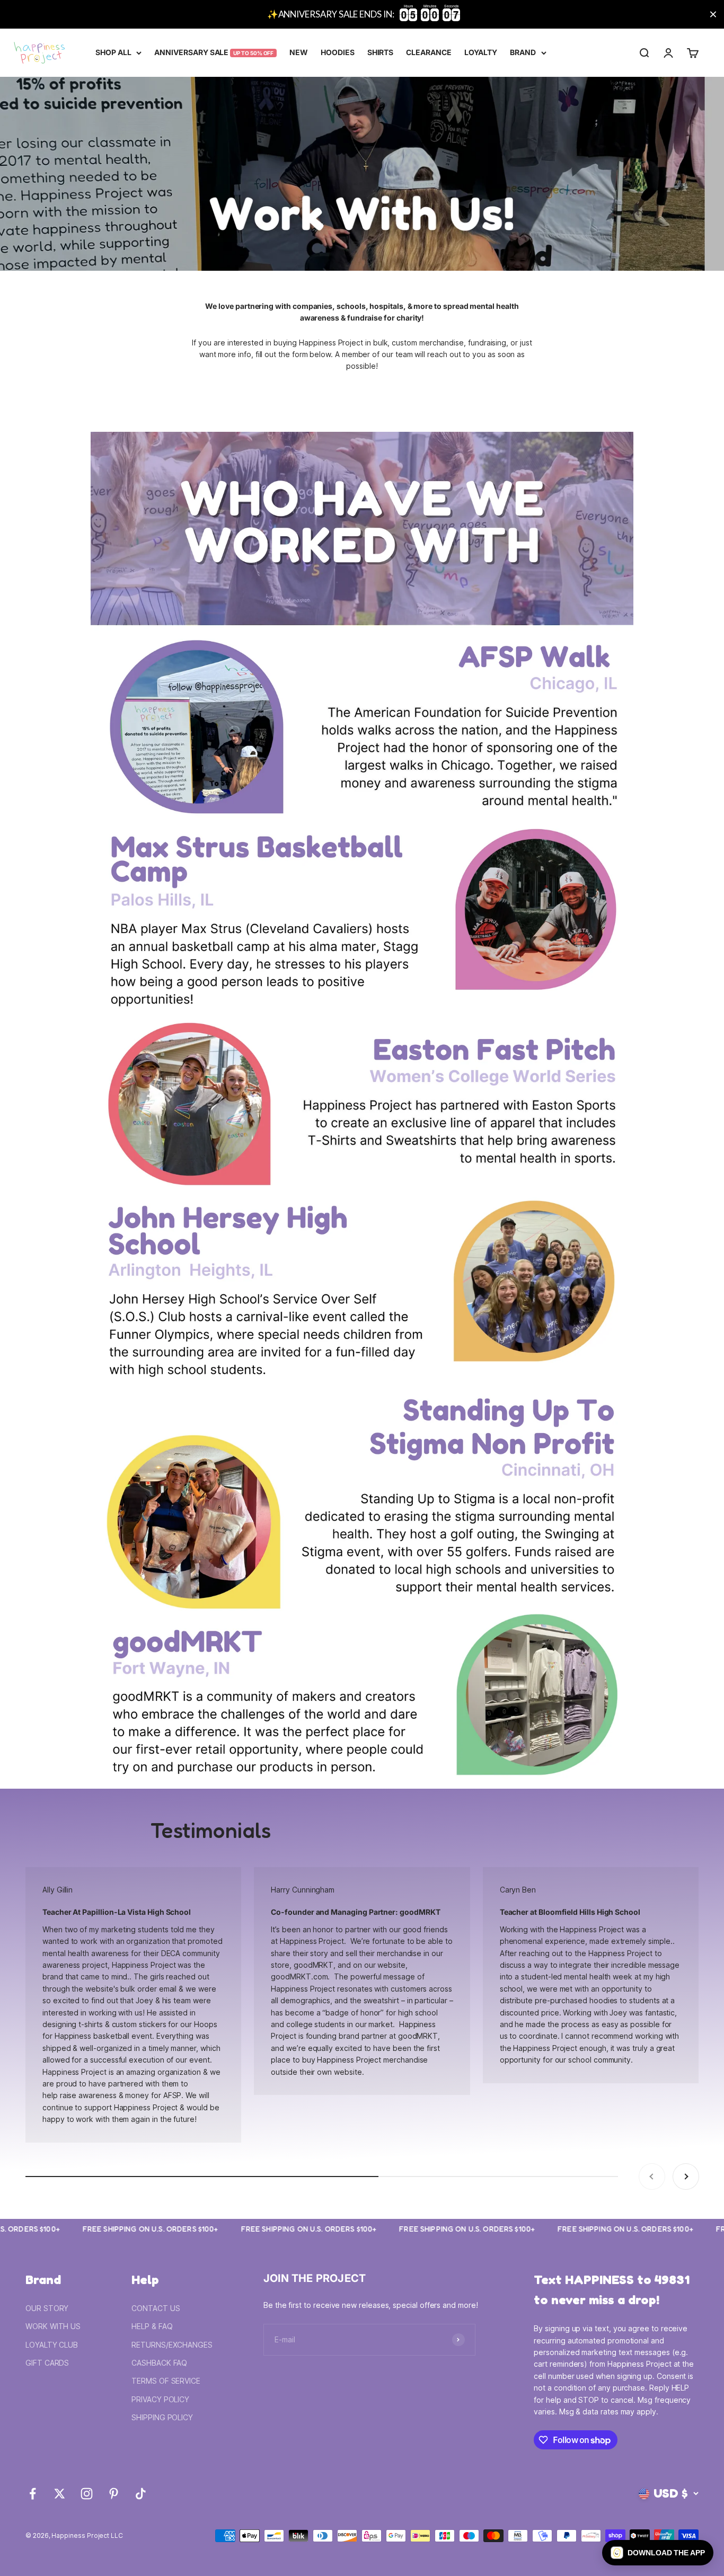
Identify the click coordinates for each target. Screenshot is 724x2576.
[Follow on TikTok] (141, 2494)
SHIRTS (381, 52)
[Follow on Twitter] (60, 2494)
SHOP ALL (113, 52)
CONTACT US (156, 2308)
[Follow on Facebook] (33, 2494)
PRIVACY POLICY (160, 2399)
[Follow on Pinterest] (114, 2494)
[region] (362, 14)
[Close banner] (713, 15)
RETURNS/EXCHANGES (172, 2345)
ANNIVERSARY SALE (214, 52)
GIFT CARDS (47, 2363)
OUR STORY (47, 2308)
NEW (299, 52)
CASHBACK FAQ (159, 2363)
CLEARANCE (429, 52)
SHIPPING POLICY (162, 2417)
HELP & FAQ (152, 2326)
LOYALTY (481, 52)
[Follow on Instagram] (87, 2494)
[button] (658, 2553)
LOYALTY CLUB (52, 2345)
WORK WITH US (53, 2326)
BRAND (523, 52)
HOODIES (338, 52)
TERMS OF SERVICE (166, 2381)
